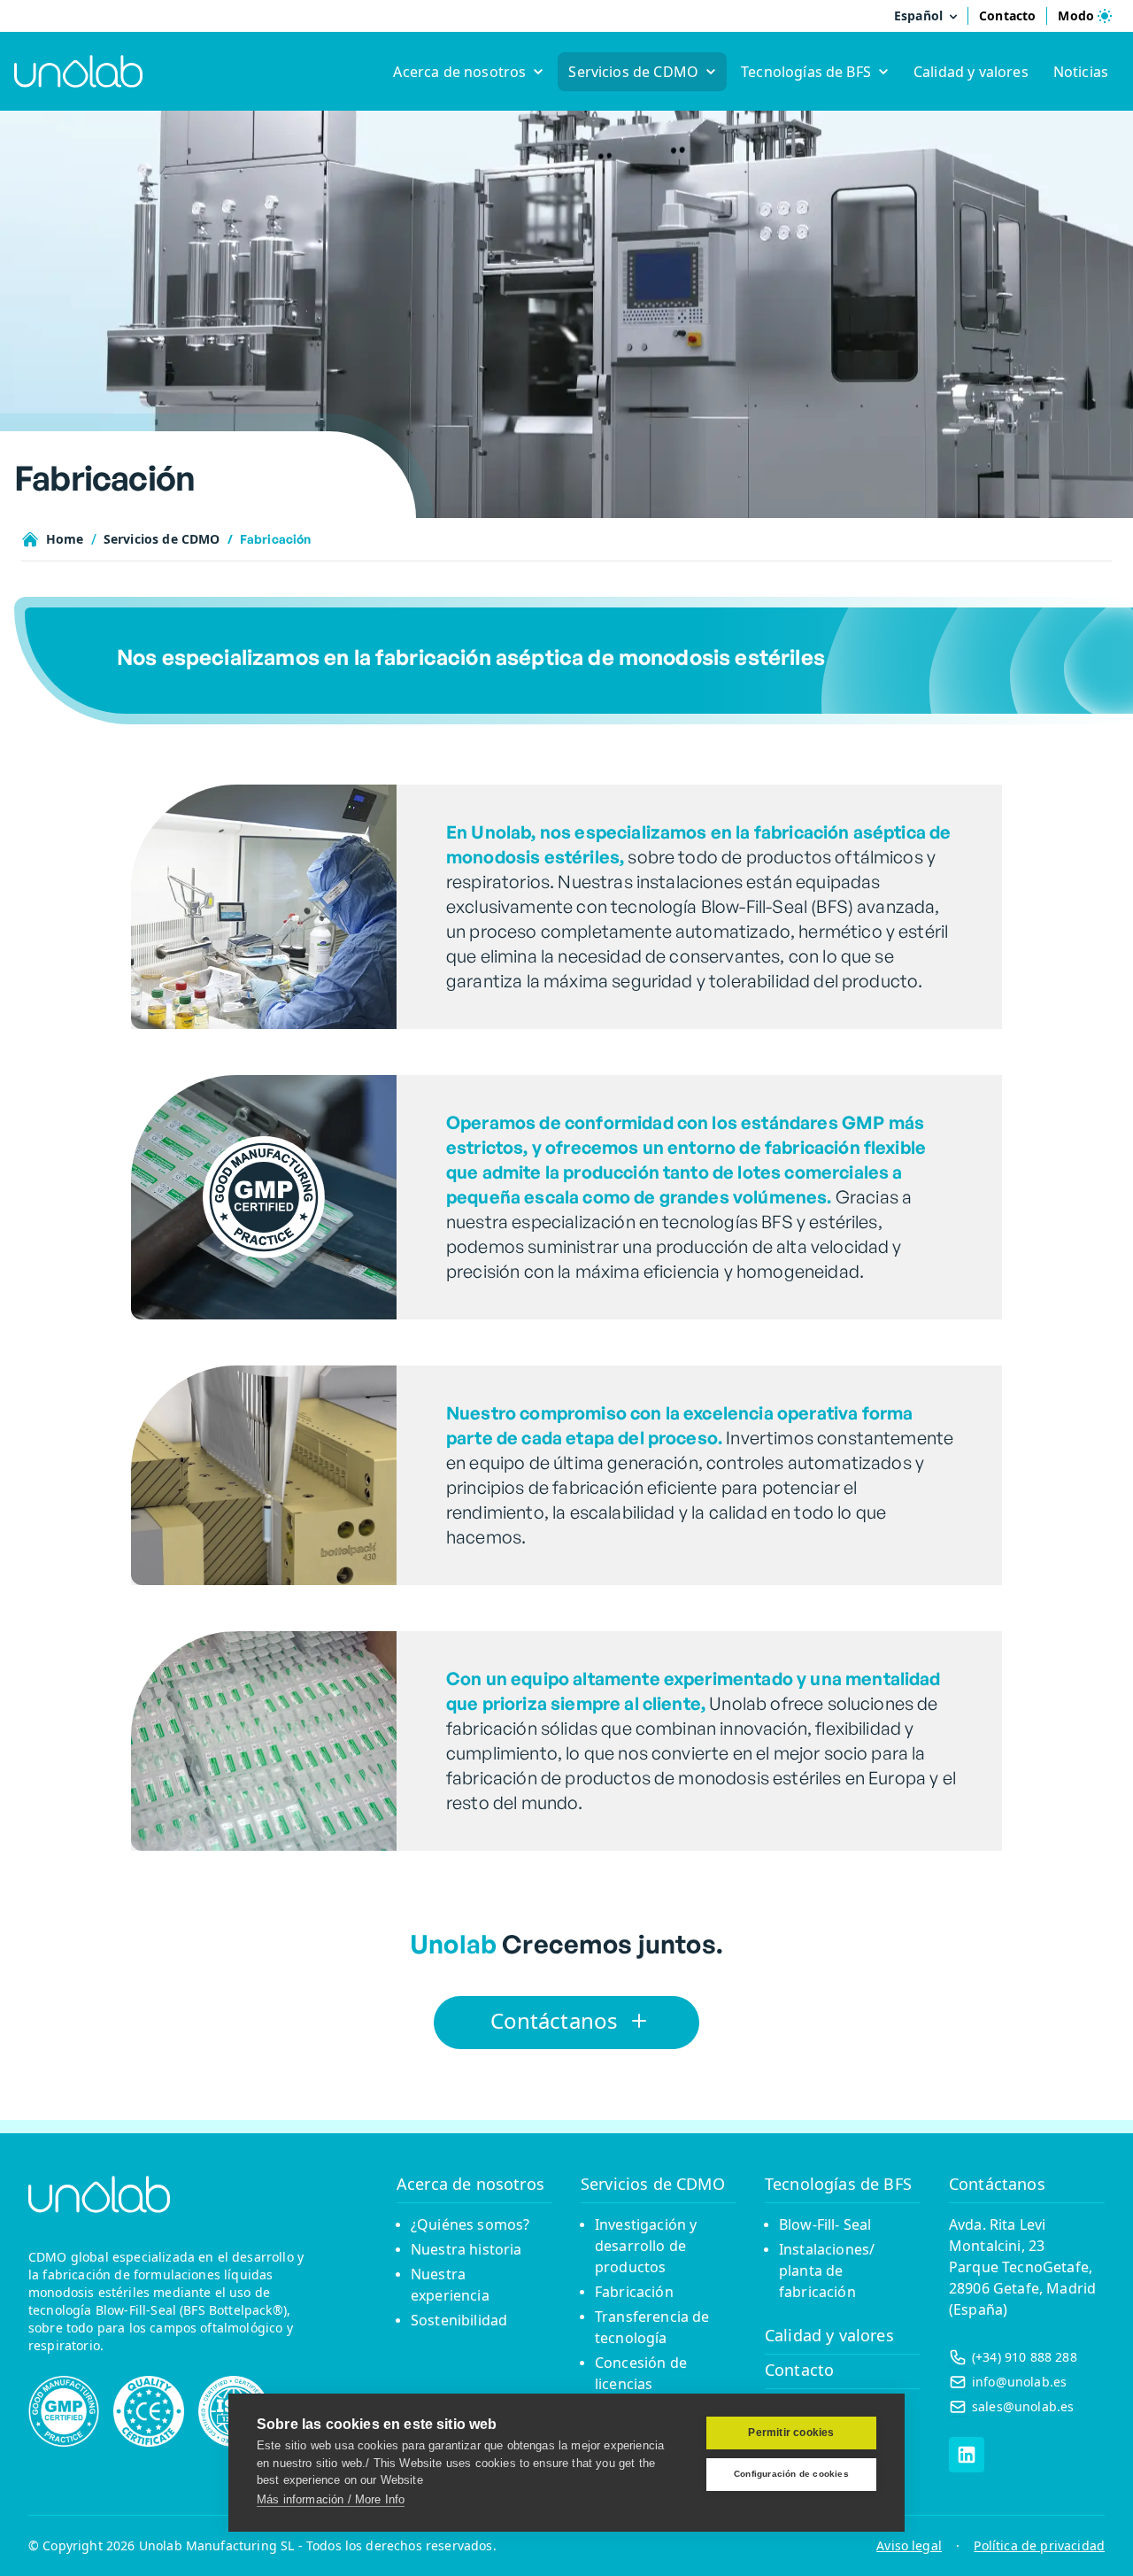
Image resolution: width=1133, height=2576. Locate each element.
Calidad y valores (971, 72)
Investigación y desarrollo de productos (646, 2246)
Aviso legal (909, 2545)
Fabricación (634, 2292)
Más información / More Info (331, 2499)
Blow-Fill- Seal (825, 2224)
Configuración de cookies (791, 2474)
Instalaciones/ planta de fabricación (827, 2270)
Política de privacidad (1039, 2545)
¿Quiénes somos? (470, 2224)
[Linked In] (967, 2455)
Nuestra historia (466, 2249)
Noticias (1081, 72)
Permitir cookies (791, 2433)
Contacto (799, 2370)
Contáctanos (997, 2184)
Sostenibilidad (459, 2320)
